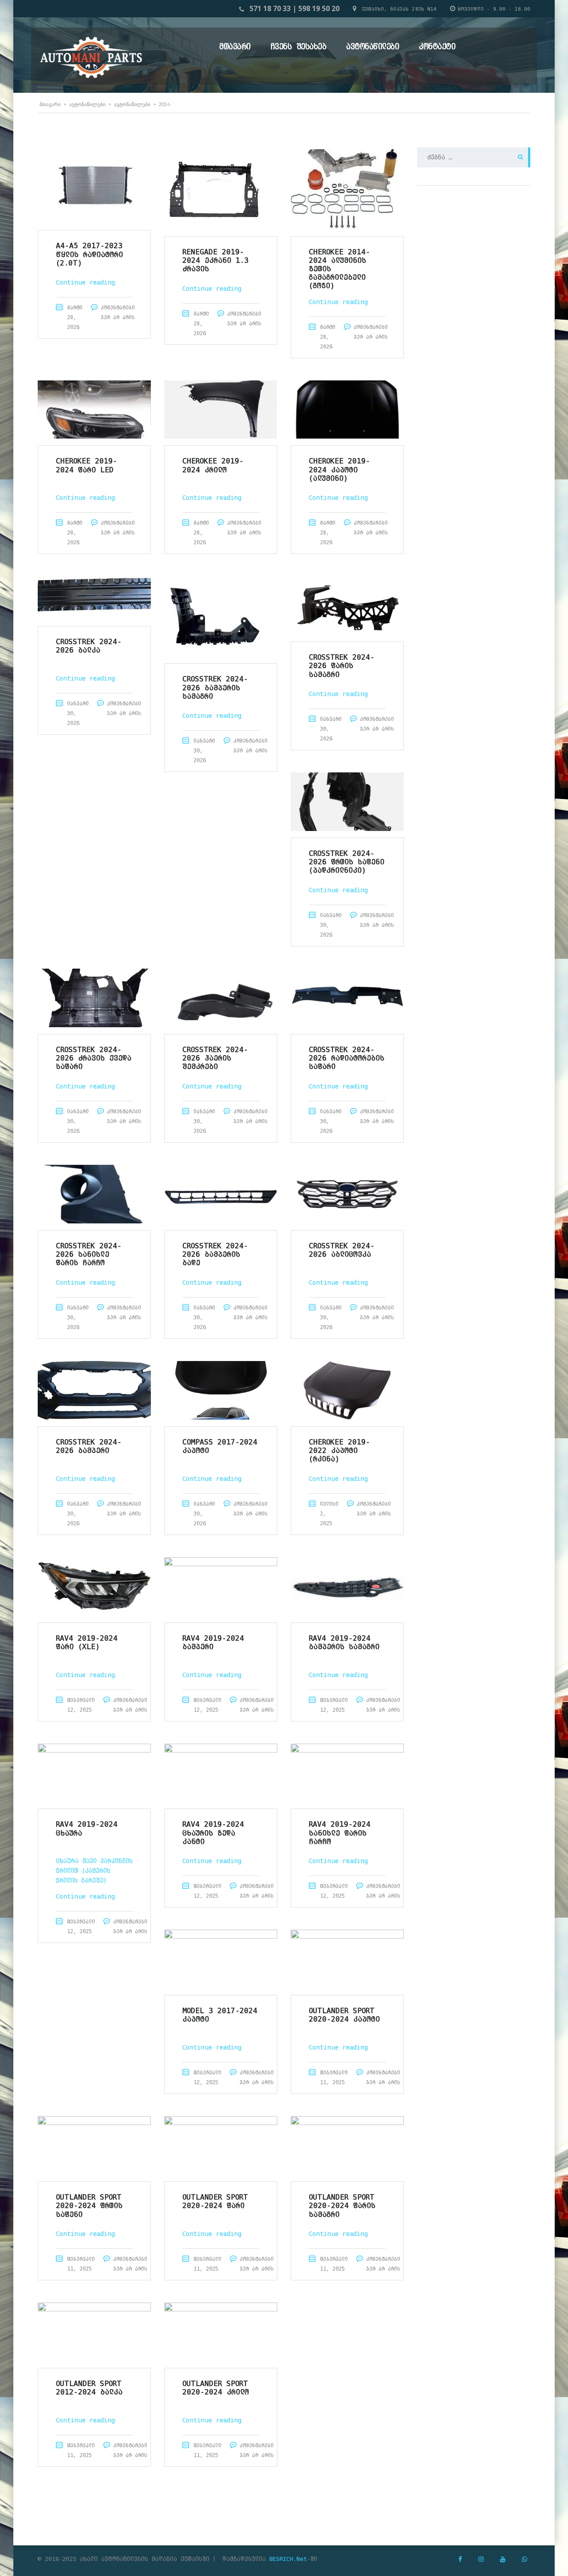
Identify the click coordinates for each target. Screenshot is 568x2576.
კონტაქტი (437, 46)
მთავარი (235, 46)
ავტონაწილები (373, 46)
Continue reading (85, 282)
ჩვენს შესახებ (299, 46)
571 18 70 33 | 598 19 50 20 (294, 8)
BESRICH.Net (288, 2559)
